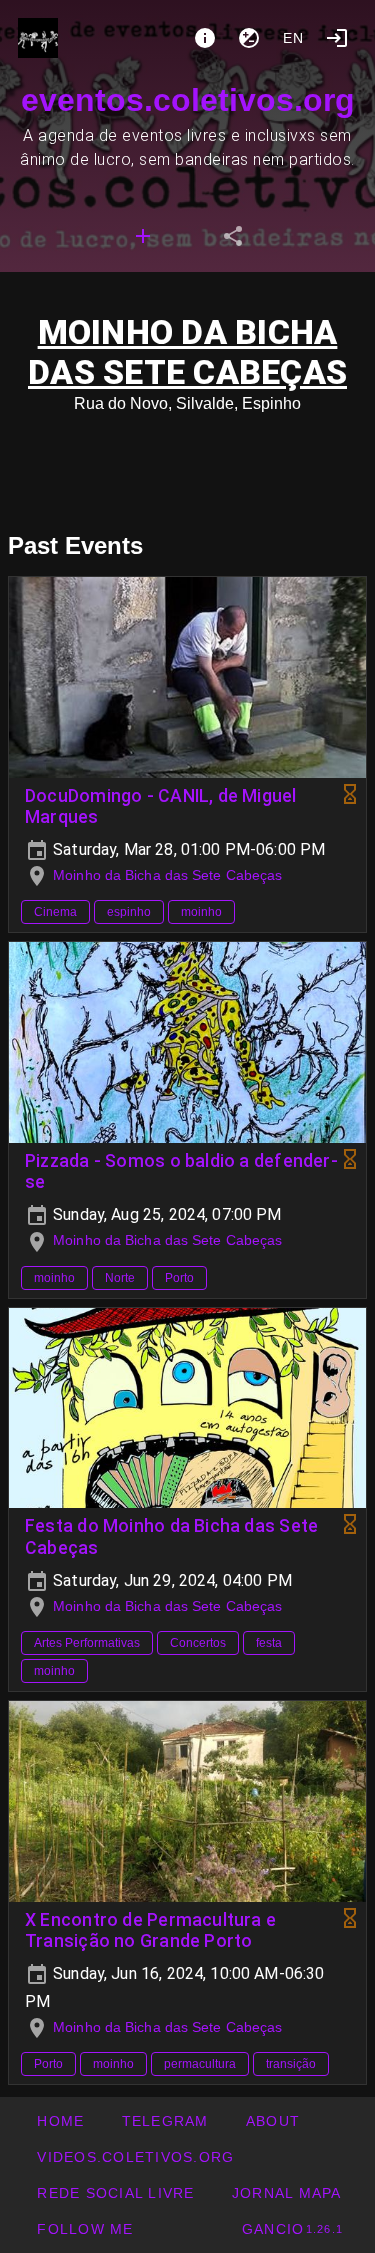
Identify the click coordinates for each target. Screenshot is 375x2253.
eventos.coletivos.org (188, 100)
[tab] (143, 236)
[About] (205, 38)
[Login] (337, 38)
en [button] (294, 38)
